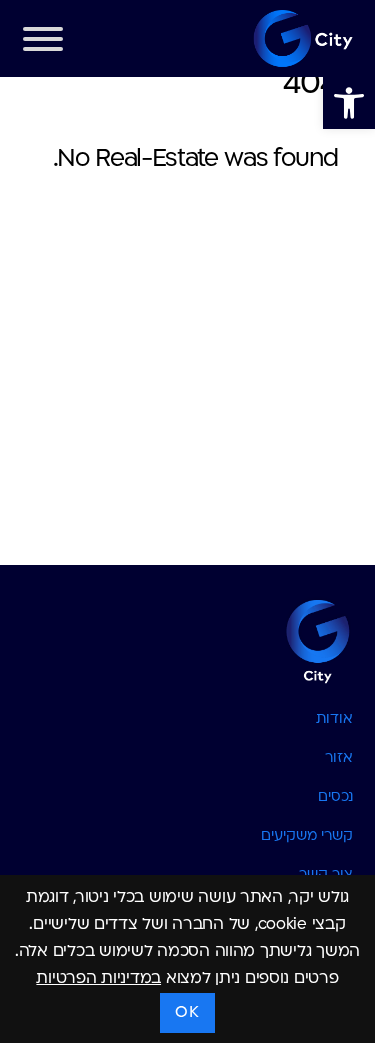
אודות (334, 719)
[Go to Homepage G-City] (188, 640)
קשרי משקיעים (307, 836)
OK (187, 1013)
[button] (349, 103)
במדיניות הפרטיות (98, 979)
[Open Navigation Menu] (43, 44)
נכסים (335, 797)
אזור (339, 758)
